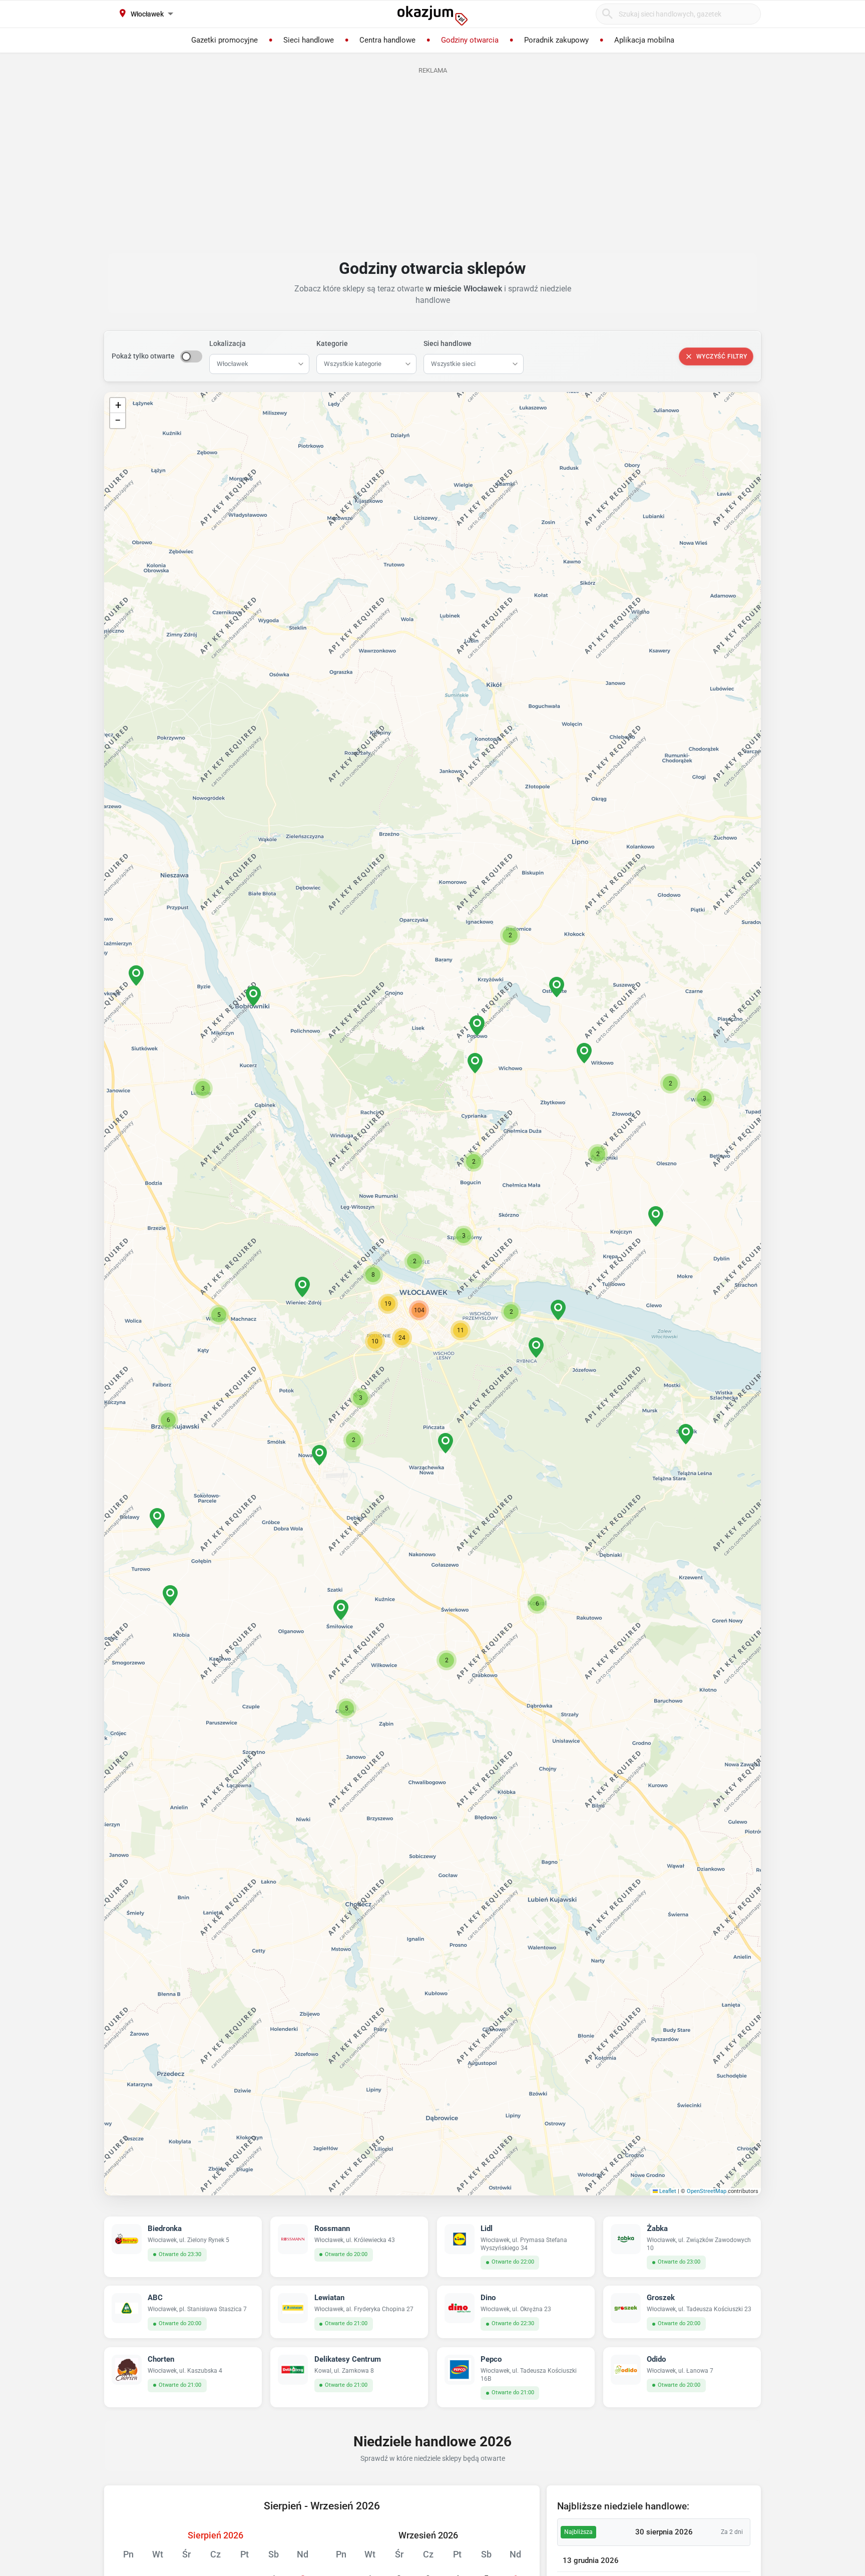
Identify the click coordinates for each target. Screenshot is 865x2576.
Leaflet (667, 2191)
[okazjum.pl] (432, 16)
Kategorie (332, 343)
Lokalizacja (228, 343)
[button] (414, 1261)
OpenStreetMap (707, 2191)
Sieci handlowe (448, 343)
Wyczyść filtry (722, 356)
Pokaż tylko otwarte (143, 356)
